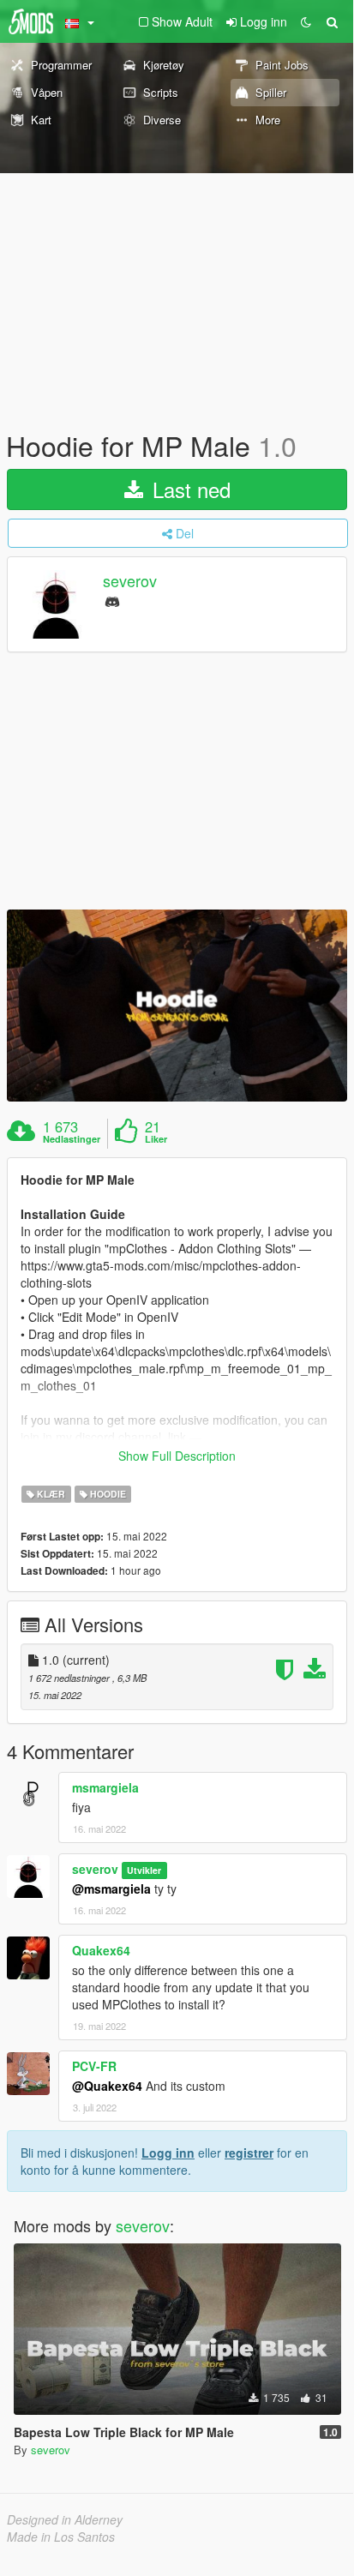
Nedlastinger (72, 1139)
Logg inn (168, 2153)
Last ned (189, 489)
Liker (156, 1139)
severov (130, 581)
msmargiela (105, 1787)
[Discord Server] (112, 600)
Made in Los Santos (61, 2537)
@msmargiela (111, 1888)
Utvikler (144, 1870)
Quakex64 (101, 1950)
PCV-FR (94, 2066)
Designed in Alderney (65, 2519)
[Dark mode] (306, 21)
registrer (249, 2153)
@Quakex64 (107, 2086)
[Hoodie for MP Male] (177, 1005)
